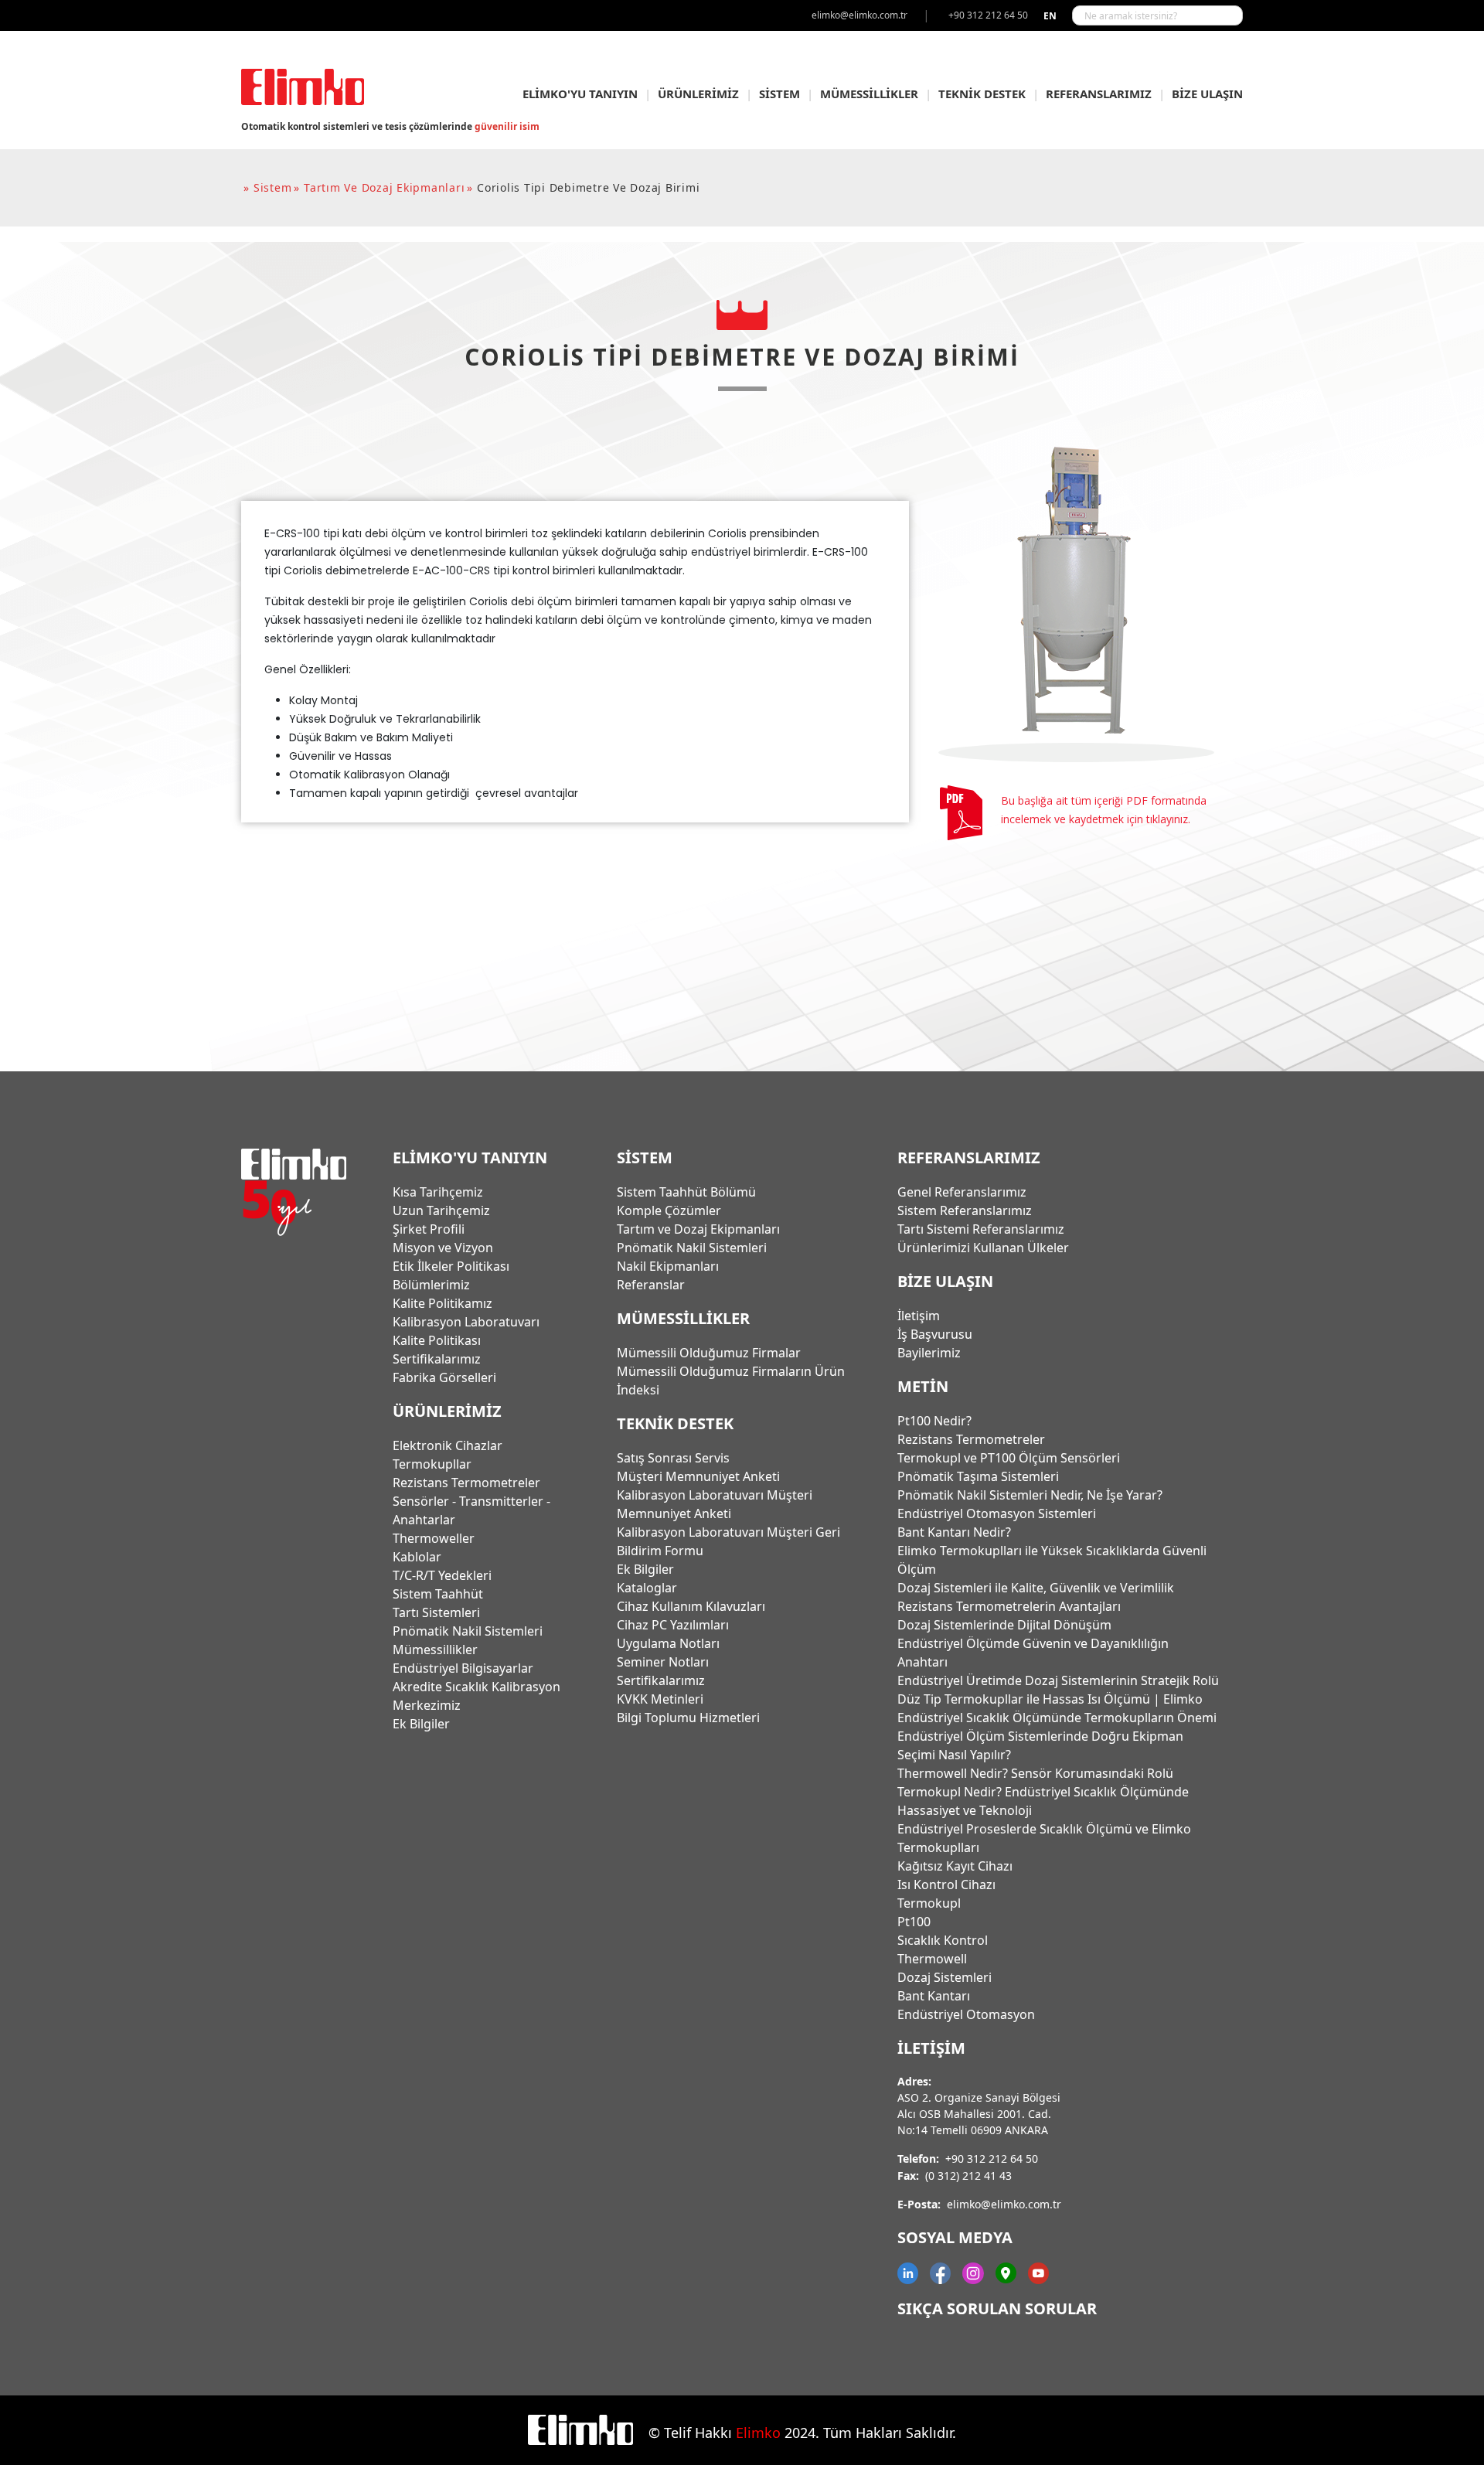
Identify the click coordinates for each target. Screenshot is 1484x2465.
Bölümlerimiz (431, 1285)
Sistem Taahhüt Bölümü (686, 1192)
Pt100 (914, 1922)
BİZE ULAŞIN (1207, 94)
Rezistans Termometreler (466, 1483)
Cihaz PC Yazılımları (673, 1625)
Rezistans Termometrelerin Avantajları (1009, 1606)
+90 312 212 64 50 (992, 2159)
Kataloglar (647, 1588)
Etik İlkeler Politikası (451, 1266)
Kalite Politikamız (442, 1303)
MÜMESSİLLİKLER (869, 94)
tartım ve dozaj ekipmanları (384, 187)
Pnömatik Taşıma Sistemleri (978, 1476)
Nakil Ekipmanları (668, 1266)
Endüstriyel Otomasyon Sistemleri (997, 1513)
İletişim (919, 1316)
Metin (923, 1386)
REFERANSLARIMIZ (1099, 94)
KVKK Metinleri (660, 1699)
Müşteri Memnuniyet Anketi (698, 1476)
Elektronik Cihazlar (448, 1445)
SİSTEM (779, 94)
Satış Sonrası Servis (673, 1458)
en (1050, 16)
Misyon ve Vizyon (443, 1248)
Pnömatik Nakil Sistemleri (468, 1631)
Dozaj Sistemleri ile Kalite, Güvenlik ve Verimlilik (1036, 1588)
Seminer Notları (663, 1662)
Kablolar (417, 1557)
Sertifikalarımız (437, 1359)
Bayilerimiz (929, 1353)
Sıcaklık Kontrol (943, 1940)
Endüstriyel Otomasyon (966, 2014)
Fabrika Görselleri (444, 1377)
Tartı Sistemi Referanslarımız (981, 1229)
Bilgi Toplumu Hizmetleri (688, 1718)
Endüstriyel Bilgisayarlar (463, 1668)
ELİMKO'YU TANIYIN (580, 94)
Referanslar (651, 1285)
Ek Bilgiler (421, 1724)
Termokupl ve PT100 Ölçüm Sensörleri (1009, 1458)
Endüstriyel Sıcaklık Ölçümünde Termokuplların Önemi (1057, 1718)
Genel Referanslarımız (962, 1192)
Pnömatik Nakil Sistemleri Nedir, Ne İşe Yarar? (1030, 1495)
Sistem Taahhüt (438, 1594)
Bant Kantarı (934, 1996)
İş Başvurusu (935, 1334)
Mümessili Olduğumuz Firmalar (709, 1353)
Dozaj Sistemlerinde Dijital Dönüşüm (1004, 1625)
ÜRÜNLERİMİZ (698, 94)
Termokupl (929, 1903)
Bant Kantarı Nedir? (954, 1532)
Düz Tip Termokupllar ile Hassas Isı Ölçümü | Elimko (1050, 1699)
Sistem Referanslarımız (965, 1210)
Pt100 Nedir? (934, 1421)
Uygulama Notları (668, 1643)
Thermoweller (434, 1538)
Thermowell (932, 1959)
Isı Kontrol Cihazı (946, 1884)
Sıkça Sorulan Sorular (997, 2308)
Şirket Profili (429, 1229)
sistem (273, 187)
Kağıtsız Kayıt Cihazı (955, 1866)
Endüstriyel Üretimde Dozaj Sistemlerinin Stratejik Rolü (1058, 1680)
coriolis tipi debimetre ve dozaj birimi (588, 187)
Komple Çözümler (669, 1210)
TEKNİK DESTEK (982, 94)
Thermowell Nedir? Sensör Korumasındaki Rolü (1035, 1773)
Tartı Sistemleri (436, 1612)
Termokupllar (432, 1464)
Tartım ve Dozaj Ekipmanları (698, 1229)
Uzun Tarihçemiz (441, 1210)
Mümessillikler (435, 1650)
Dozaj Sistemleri (945, 1977)
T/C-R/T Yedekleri (442, 1575)
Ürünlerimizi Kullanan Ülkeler (983, 1248)
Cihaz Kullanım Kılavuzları (691, 1606)
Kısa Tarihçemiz (438, 1192)
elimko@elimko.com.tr (1004, 2204)
